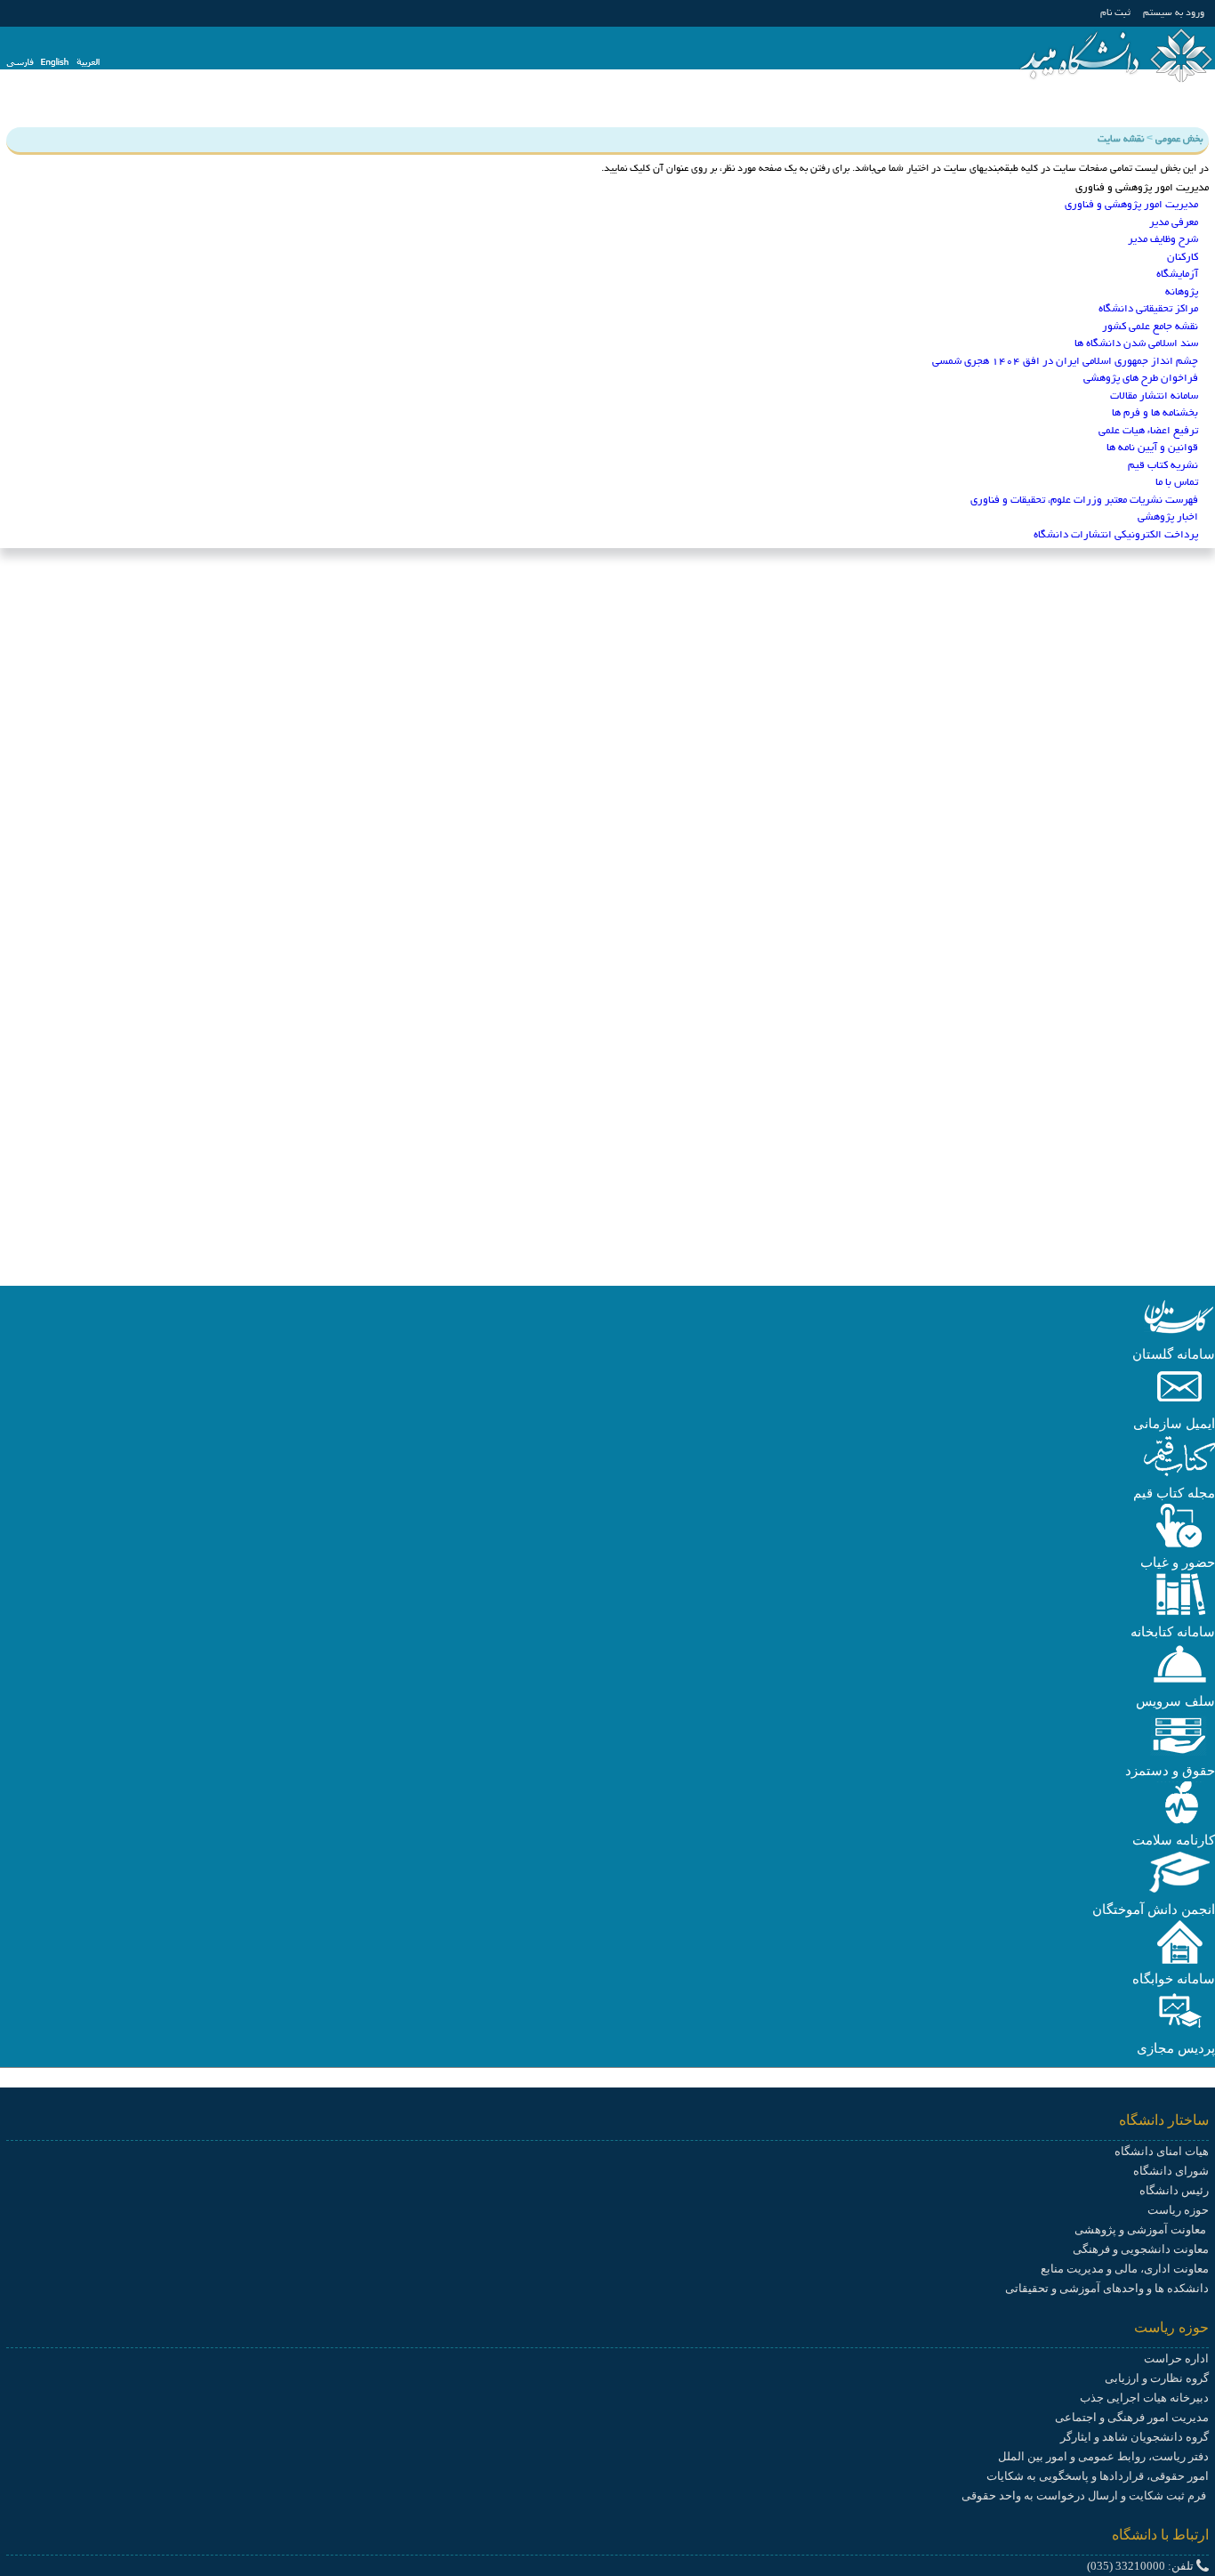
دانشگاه (1184, 107)
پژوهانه (1182, 292)
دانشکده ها (785, 107)
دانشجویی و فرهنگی (972, 107)
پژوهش (1066, 107)
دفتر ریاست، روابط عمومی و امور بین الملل (1103, 2456)
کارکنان (1183, 258)
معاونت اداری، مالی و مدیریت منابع (1125, 2269)
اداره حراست (1176, 2358)
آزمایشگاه (1177, 275)
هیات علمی (865, 107)
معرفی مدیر (1174, 223)
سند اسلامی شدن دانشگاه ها (1136, 344)
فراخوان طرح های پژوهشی (1141, 379)
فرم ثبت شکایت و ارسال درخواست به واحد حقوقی (1085, 2495)
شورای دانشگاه (1171, 2171)
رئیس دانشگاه (1174, 2190)
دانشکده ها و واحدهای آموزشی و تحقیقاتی (1107, 2288)
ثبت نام (1115, 13)
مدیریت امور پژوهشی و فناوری (1131, 205)
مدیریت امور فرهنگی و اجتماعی (1132, 2417)
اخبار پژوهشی (1168, 517)
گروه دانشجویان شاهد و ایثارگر (1135, 2437)
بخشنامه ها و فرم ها (1155, 413)
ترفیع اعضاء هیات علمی (1148, 431)
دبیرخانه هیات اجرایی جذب (1144, 2398)
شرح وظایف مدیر (1163, 240)
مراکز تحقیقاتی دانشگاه (1148, 309)
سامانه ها (710, 107)
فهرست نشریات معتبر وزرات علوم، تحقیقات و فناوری (1084, 501)
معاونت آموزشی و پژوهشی (1142, 2229)
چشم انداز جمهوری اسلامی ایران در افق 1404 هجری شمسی (1065, 362)
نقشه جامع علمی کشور (1150, 327)
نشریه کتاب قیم (1163, 466)
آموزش (1125, 107)
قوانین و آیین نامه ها (1152, 448)
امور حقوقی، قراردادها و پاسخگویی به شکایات (1098, 2476)
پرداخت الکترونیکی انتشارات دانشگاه (1116, 535)
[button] (1179, 1335)
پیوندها (647, 107)
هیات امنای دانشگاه (1162, 2151)
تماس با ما (1177, 483)
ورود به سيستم (1174, 13)
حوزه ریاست (1178, 2210)
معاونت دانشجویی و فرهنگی (1141, 2249)
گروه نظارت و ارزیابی (1157, 2378)
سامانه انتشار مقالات (1154, 396)
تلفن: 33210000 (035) (1142, 2566)
